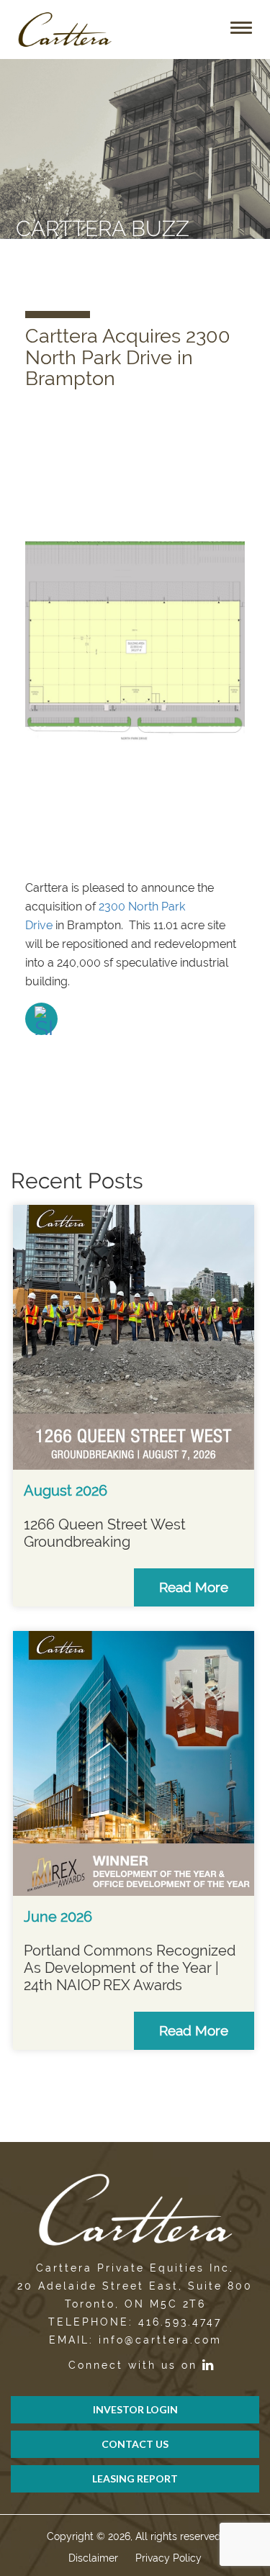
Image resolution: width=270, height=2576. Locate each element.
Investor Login (135, 2409)
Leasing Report (135, 2478)
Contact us (135, 2444)
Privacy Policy (168, 2558)
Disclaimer (93, 2558)
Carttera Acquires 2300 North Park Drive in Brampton (128, 357)
